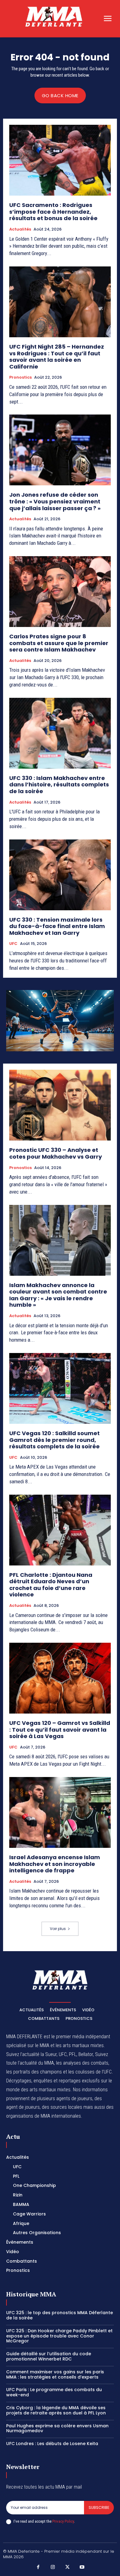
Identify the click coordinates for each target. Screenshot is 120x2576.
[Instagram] (53, 2567)
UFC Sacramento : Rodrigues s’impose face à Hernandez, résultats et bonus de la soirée (53, 212)
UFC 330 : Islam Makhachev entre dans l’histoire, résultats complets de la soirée (59, 785)
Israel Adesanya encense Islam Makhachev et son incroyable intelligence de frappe (55, 1864)
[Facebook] (38, 2567)
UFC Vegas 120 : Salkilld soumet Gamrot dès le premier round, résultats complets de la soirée (54, 1440)
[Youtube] (82, 2567)
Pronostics (20, 377)
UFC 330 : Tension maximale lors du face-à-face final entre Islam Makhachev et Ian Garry (57, 926)
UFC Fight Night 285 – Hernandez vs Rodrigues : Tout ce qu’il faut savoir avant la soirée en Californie (57, 357)
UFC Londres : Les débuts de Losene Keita (52, 2444)
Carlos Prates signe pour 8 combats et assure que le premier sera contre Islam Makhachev (59, 643)
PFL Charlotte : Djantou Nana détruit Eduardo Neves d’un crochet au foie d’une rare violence (51, 1585)
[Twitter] (67, 2567)
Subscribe (99, 2507)
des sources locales (62, 2107)
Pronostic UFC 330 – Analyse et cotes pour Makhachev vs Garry (56, 1153)
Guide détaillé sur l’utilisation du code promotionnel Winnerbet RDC (49, 2356)
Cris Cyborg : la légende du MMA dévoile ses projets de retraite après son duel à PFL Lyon (56, 2410)
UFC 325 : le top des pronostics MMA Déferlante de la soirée (60, 2315)
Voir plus (58, 1929)
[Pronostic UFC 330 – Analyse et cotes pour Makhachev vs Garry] (60, 1105)
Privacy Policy (63, 2521)
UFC (13, 944)
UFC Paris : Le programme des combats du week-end (54, 2392)
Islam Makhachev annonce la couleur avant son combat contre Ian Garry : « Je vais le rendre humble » (58, 1295)
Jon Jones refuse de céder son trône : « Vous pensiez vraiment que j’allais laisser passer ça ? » (55, 501)
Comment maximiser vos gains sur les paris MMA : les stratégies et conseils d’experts (55, 2374)
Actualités (20, 229)
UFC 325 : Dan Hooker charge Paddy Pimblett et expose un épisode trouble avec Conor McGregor (59, 2336)
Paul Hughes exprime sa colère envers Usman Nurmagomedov (57, 2428)
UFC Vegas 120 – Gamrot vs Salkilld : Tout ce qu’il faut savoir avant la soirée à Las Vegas (60, 1729)
